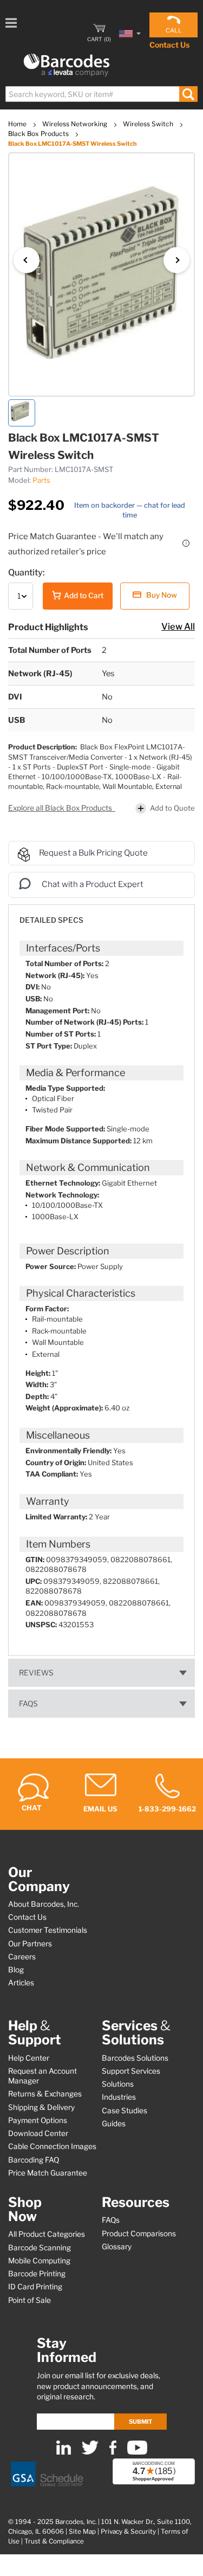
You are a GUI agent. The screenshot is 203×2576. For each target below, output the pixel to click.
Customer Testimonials (48, 1930)
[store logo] (67, 65)
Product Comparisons (139, 2234)
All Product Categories (47, 2234)
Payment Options (38, 2120)
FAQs (28, 1704)
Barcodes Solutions (135, 2058)
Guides (114, 2124)
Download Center (38, 2133)
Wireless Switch (149, 124)
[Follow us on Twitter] (90, 2452)
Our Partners (30, 1944)
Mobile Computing (39, 2261)
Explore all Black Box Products (61, 808)
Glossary (117, 2247)
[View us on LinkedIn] (64, 2452)
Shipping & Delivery (41, 2107)
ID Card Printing (35, 2287)
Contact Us (169, 45)
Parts (41, 480)
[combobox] (101, 94)
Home (18, 124)
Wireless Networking (76, 124)
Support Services (131, 2071)
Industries (119, 2097)
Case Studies (125, 2111)
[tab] (101, 915)
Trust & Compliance (54, 2541)
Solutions (118, 2084)
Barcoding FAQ (34, 2160)
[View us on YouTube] (137, 2452)
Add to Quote (172, 808)
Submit (140, 2422)
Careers (22, 1957)
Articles (21, 1983)
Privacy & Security (128, 2532)
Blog (16, 1970)
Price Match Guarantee (48, 2173)
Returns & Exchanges (45, 2094)
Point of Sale (30, 2300)
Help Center (29, 2058)
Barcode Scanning (40, 2248)
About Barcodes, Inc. (44, 1904)
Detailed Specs (51, 920)
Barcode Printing (37, 2274)
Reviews (36, 1673)
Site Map (82, 2532)
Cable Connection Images (52, 2146)
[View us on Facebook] (113, 2452)
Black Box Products (39, 134)
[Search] (188, 94)
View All (178, 626)
